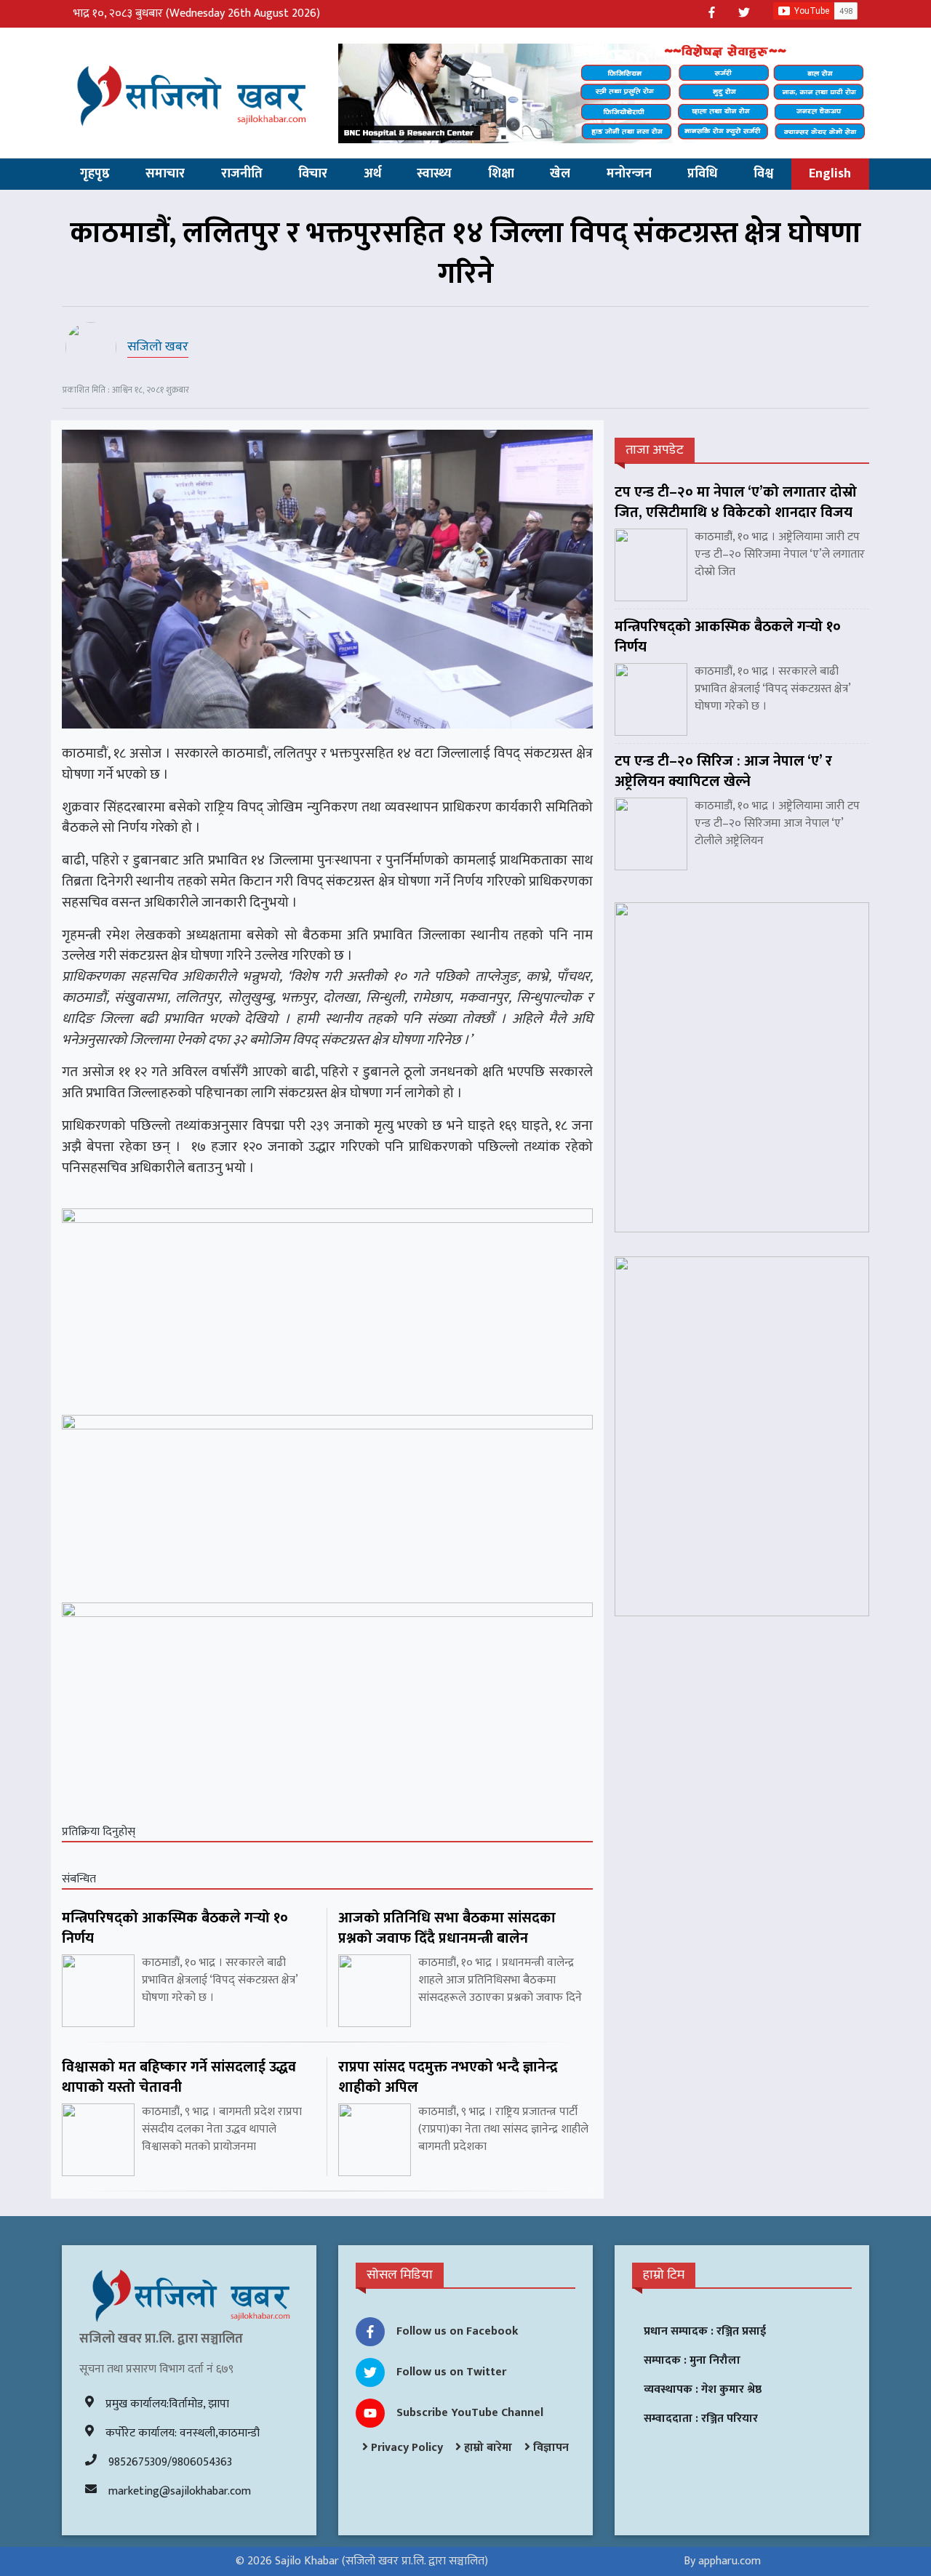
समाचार (165, 174)
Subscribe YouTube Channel (470, 2413)
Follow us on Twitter (451, 2372)
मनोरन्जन (629, 174)
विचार (313, 174)
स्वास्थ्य (434, 174)
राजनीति (242, 174)
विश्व (763, 174)
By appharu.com (722, 2561)
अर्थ (372, 174)
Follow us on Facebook (457, 2331)
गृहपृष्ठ (95, 174)
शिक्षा (501, 174)
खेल (560, 174)
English (830, 174)
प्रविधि (702, 174)
